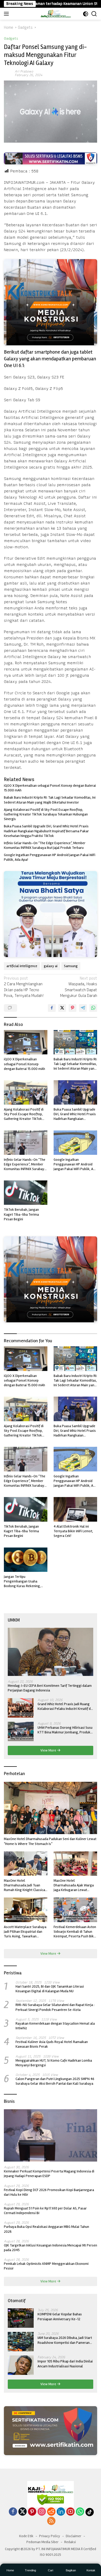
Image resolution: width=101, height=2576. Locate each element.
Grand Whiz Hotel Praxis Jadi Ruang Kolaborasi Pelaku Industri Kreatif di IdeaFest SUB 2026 (64, 1706)
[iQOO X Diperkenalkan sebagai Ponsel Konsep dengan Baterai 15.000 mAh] (26, 1042)
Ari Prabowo (24, 71)
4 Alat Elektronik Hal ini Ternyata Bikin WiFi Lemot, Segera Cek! (73, 1531)
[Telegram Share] (83, 1008)
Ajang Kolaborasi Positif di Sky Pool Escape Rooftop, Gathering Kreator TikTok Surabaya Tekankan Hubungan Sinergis (46, 814)
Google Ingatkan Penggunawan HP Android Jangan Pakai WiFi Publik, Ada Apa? (50, 857)
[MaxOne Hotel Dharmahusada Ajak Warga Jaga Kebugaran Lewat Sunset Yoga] (75, 1864)
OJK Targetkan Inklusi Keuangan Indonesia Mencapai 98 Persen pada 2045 (51, 2248)
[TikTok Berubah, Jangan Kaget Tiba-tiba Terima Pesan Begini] (26, 1193)
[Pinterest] (32, 2512)
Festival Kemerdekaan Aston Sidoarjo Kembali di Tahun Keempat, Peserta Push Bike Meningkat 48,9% (75, 1932)
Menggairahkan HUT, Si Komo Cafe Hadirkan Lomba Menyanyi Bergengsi (54, 2063)
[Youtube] (70, 2512)
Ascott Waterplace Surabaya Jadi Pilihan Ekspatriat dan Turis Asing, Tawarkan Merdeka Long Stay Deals (25, 1932)
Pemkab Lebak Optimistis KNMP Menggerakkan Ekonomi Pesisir (46, 2266)
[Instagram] (42, 2512)
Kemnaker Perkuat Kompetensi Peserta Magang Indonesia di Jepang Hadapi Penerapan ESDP (49, 2174)
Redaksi (70, 2542)
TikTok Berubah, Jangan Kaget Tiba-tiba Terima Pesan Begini (21, 1214)
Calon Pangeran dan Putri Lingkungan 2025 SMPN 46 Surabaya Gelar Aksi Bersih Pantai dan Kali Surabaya (55, 2081)
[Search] (94, 14)
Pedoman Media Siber (42, 2542)
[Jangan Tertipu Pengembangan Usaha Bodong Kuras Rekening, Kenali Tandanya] (26, 1560)
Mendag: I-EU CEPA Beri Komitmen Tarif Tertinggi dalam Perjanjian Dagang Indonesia (50, 1688)
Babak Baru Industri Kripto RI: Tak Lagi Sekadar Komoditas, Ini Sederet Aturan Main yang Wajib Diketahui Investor (50, 800)
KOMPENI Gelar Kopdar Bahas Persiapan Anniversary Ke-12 (60, 2316)
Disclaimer (74, 2536)
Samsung (71, 966)
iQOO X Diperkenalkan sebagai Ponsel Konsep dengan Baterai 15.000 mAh (50, 788)
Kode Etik (26, 2536)
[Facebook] (13, 2512)
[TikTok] (90, 2512)
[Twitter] (23, 2512)
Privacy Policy (50, 2536)
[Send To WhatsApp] (93, 1008)
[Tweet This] (62, 1008)
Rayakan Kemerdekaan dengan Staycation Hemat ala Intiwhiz (55, 2026)
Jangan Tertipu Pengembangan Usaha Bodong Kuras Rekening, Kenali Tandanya (22, 1582)
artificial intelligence (22, 966)
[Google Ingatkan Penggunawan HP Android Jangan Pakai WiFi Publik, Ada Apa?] (75, 1143)
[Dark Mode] (86, 14)
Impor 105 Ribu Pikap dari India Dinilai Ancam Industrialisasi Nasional (65, 2364)
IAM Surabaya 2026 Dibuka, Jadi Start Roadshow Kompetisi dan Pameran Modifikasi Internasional (65, 2340)
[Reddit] (51, 2512)
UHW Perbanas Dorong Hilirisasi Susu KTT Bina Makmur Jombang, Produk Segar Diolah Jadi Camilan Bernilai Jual (65, 1730)
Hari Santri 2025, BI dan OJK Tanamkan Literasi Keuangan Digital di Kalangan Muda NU (50, 1989)
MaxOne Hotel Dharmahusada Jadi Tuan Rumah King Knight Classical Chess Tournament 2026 (25, 1885)
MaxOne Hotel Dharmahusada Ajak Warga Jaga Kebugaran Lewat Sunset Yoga (74, 1885)
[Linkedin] (61, 2512)
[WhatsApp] (80, 2512)
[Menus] (7, 14)
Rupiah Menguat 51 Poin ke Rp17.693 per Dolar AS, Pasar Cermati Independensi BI (45, 2211)
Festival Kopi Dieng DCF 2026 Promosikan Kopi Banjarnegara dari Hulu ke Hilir (49, 2192)
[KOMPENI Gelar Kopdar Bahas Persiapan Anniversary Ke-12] (21, 2318)
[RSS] (51, 2521)
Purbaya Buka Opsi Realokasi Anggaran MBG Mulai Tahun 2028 (46, 2229)
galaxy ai (51, 966)
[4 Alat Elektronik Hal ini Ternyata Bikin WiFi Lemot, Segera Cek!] (75, 1509)
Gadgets (11, 38)
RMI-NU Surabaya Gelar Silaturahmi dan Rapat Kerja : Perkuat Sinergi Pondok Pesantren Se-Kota (55, 2007)
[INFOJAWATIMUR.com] (56, 14)
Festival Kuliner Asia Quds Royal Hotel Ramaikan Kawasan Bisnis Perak (52, 2044)
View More (49, 1750)
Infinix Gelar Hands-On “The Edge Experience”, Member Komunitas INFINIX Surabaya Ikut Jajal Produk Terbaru (45, 845)
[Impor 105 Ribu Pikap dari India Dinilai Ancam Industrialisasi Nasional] (21, 2365)
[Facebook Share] (52, 1008)
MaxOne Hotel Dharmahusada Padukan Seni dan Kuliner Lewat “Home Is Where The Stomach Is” (50, 1841)
